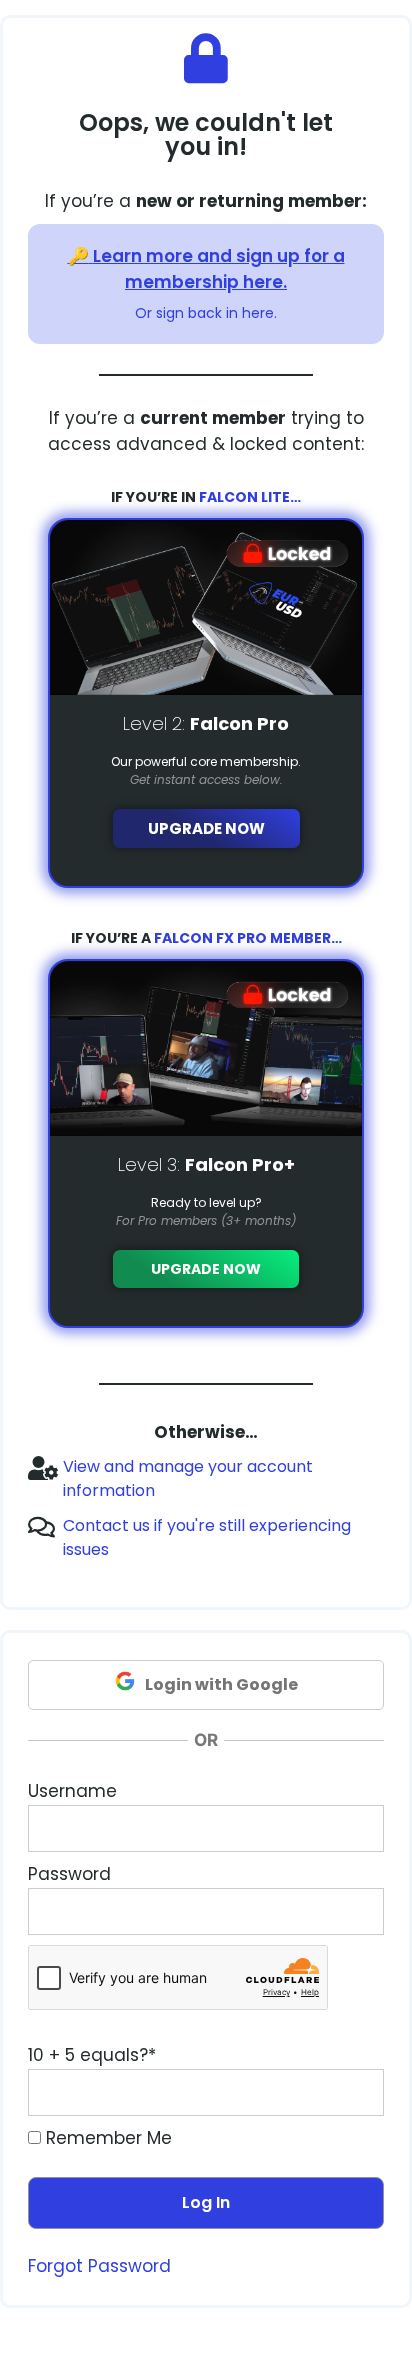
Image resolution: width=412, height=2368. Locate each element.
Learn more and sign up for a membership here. (219, 269)
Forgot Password (99, 2266)
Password (69, 1874)
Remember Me (106, 2138)
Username (72, 1791)
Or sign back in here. (206, 313)
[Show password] (350, 1912)
